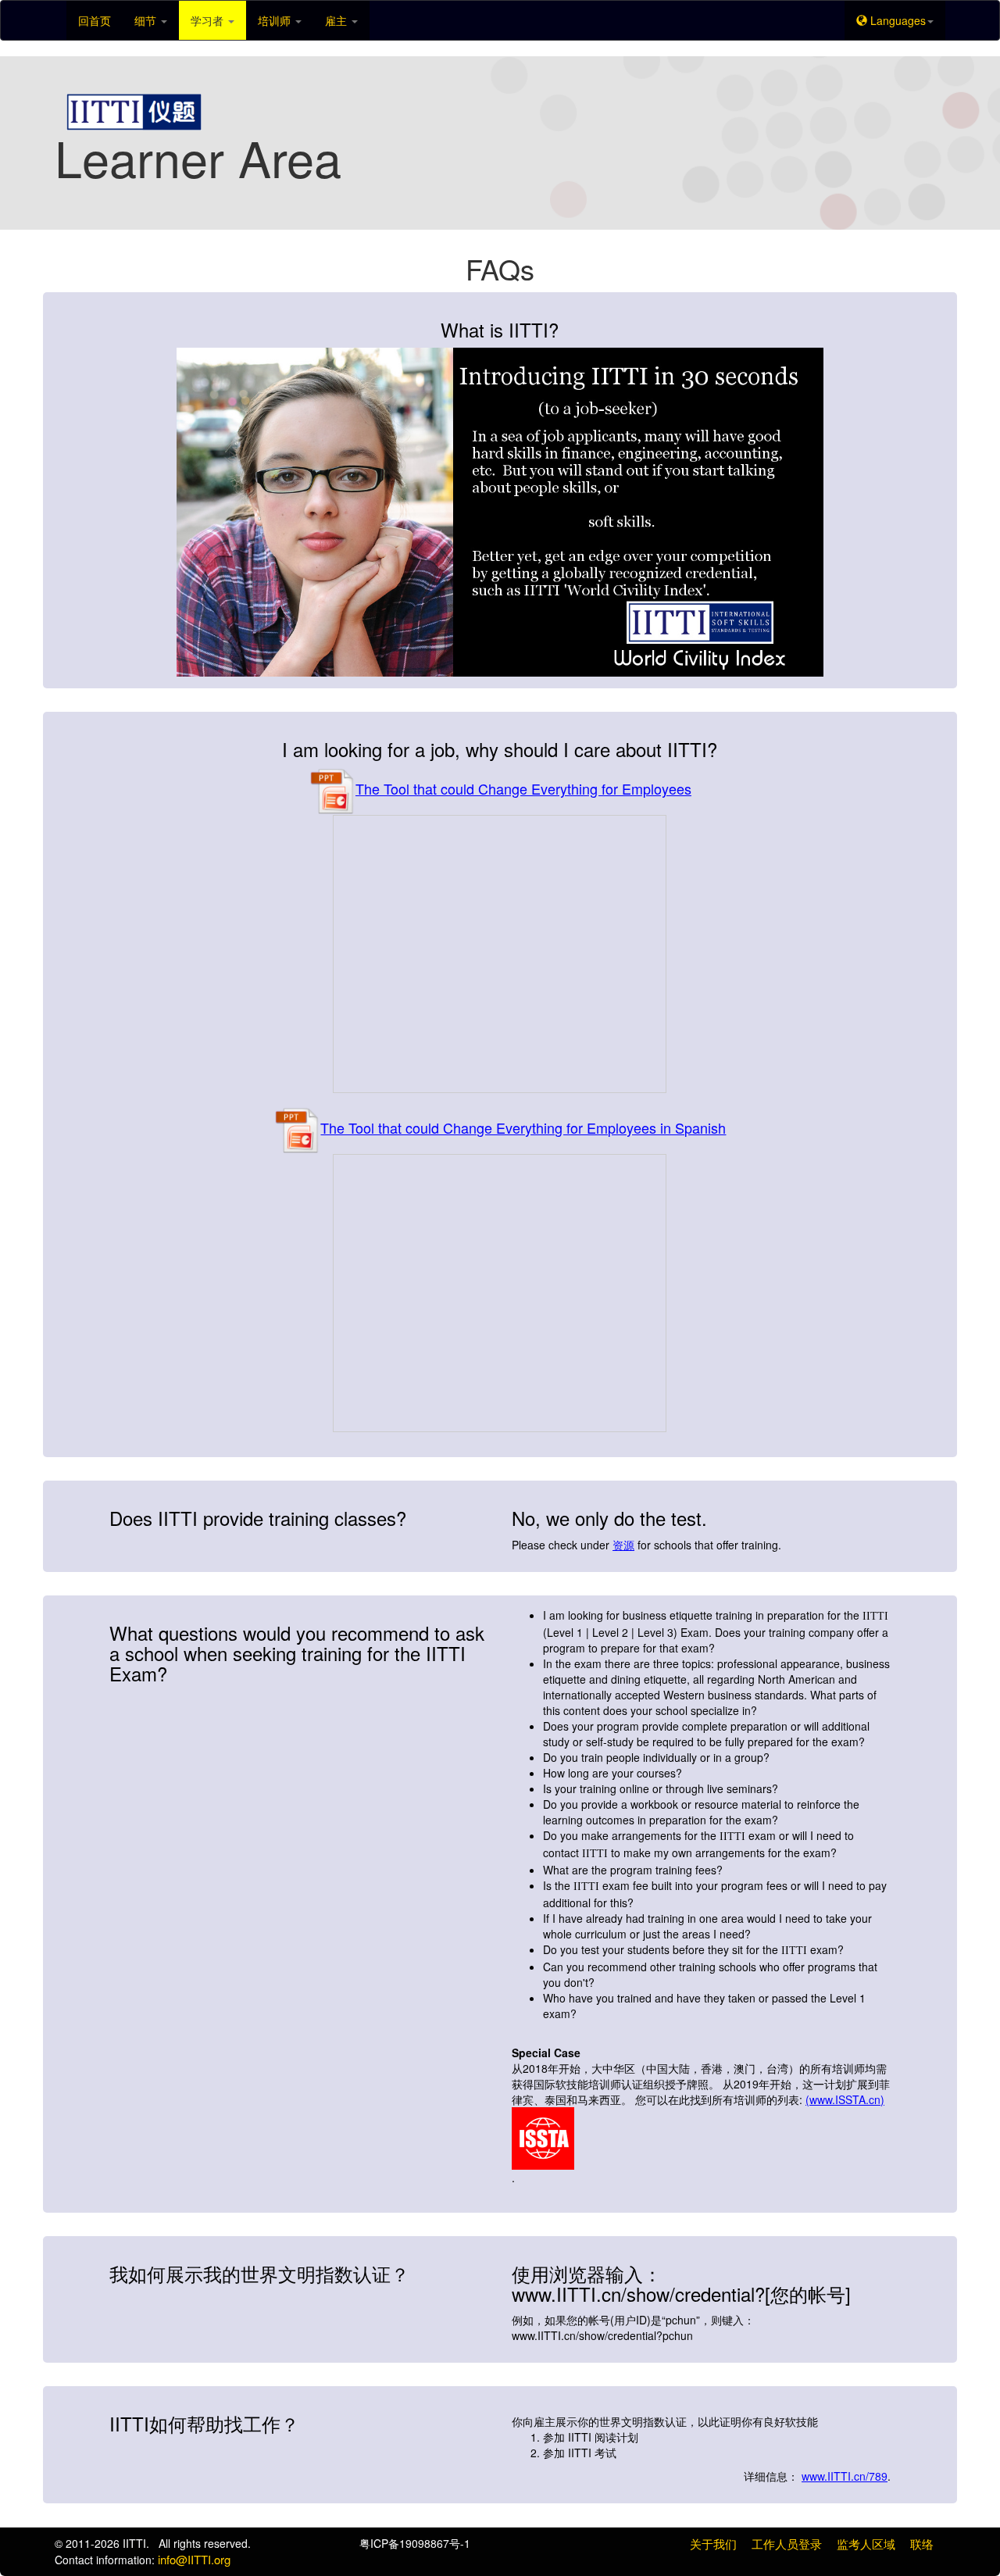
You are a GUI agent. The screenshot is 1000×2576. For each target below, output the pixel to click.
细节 (147, 20)
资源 (623, 1545)
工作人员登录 (787, 2544)
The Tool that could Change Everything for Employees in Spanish (523, 1127)
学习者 (209, 20)
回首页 (95, 20)
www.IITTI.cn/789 (845, 2476)
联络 (922, 2544)
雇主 (337, 20)
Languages (896, 20)
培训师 (276, 20)
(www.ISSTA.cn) (845, 2099)
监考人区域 (866, 2544)
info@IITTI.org (194, 2559)
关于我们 (713, 2544)
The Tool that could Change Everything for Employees (523, 788)
